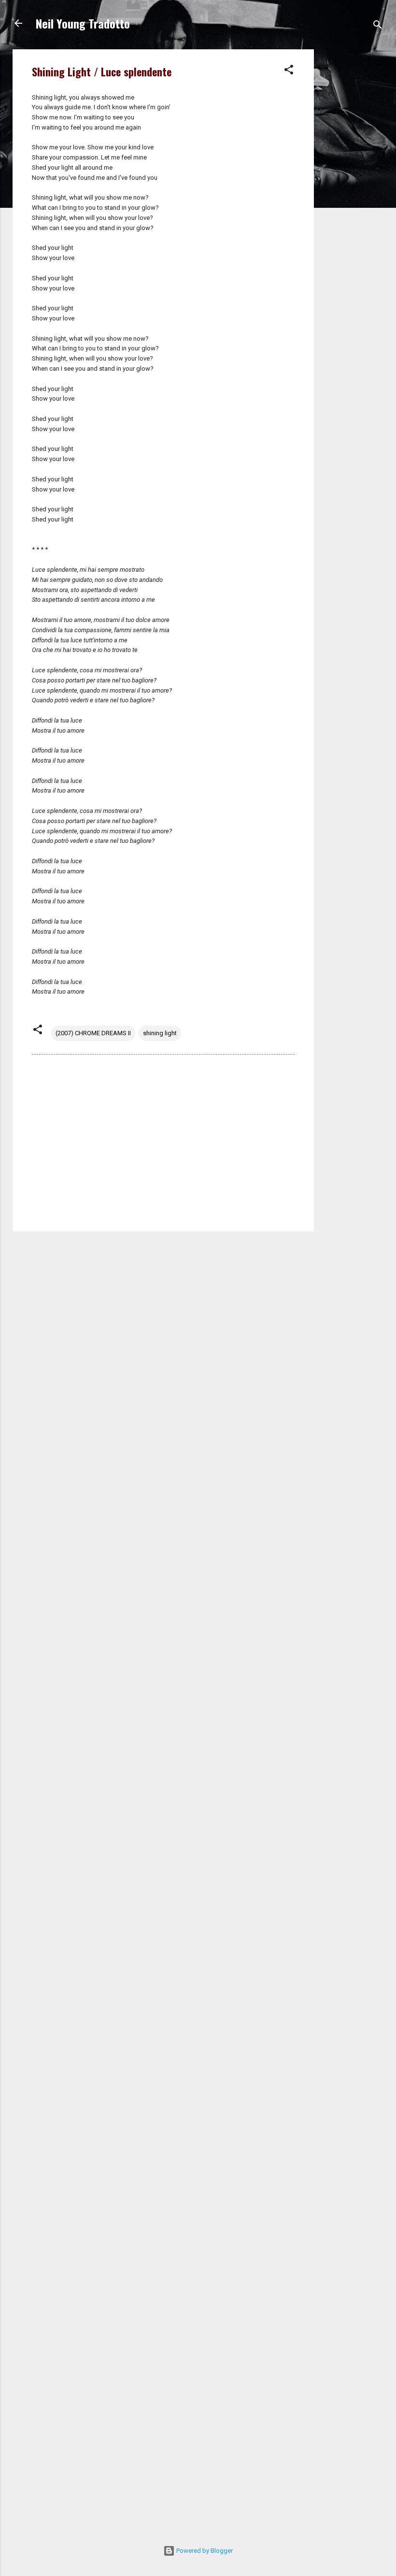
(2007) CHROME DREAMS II (93, 1033)
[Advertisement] (353, 194)
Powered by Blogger (204, 2551)
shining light (160, 1033)
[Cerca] (378, 26)
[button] (289, 72)
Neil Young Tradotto (83, 23)
